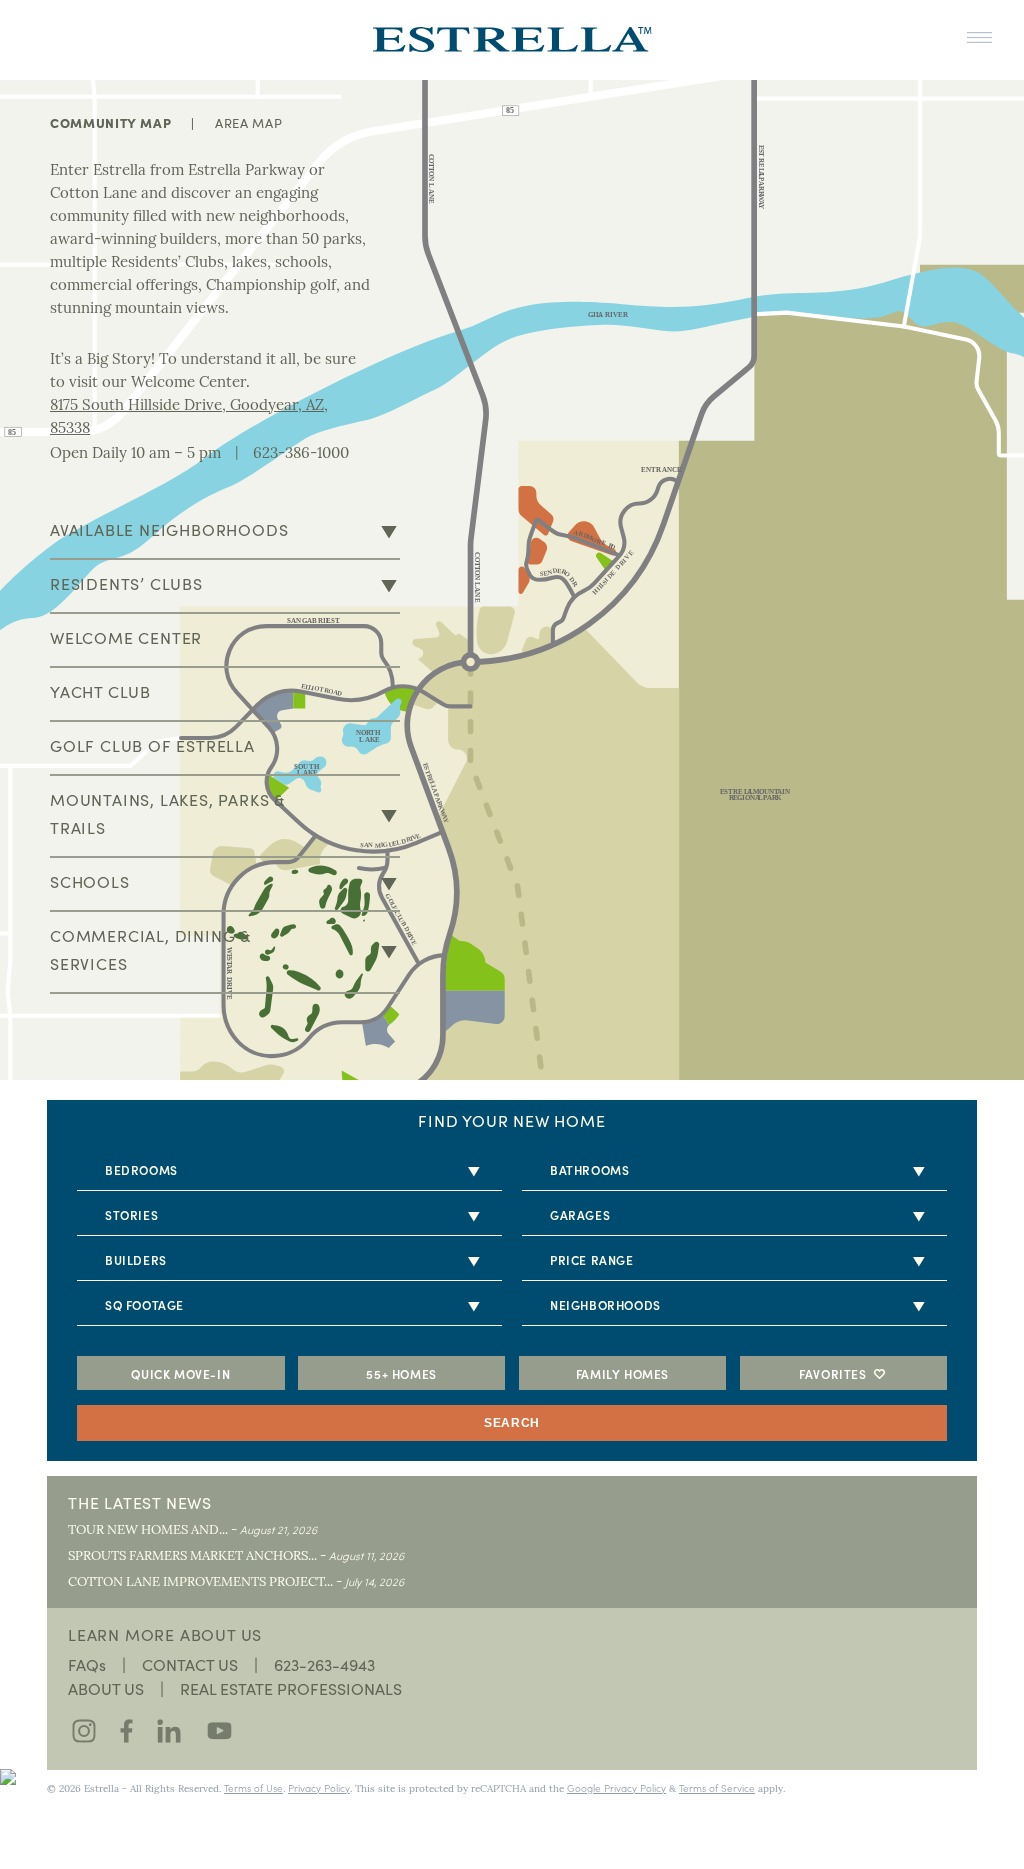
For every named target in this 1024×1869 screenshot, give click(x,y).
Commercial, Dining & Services (150, 949)
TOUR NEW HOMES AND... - (192, 1530)
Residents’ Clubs (126, 583)
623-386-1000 (301, 454)
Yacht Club (100, 691)
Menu (979, 38)
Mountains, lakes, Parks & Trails (167, 813)
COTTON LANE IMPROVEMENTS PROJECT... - (236, 1582)
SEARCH (512, 1423)
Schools (90, 881)
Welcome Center (126, 637)
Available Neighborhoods (169, 529)
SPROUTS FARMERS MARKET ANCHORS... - (236, 1556)
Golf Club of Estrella (152, 745)
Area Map (248, 123)
